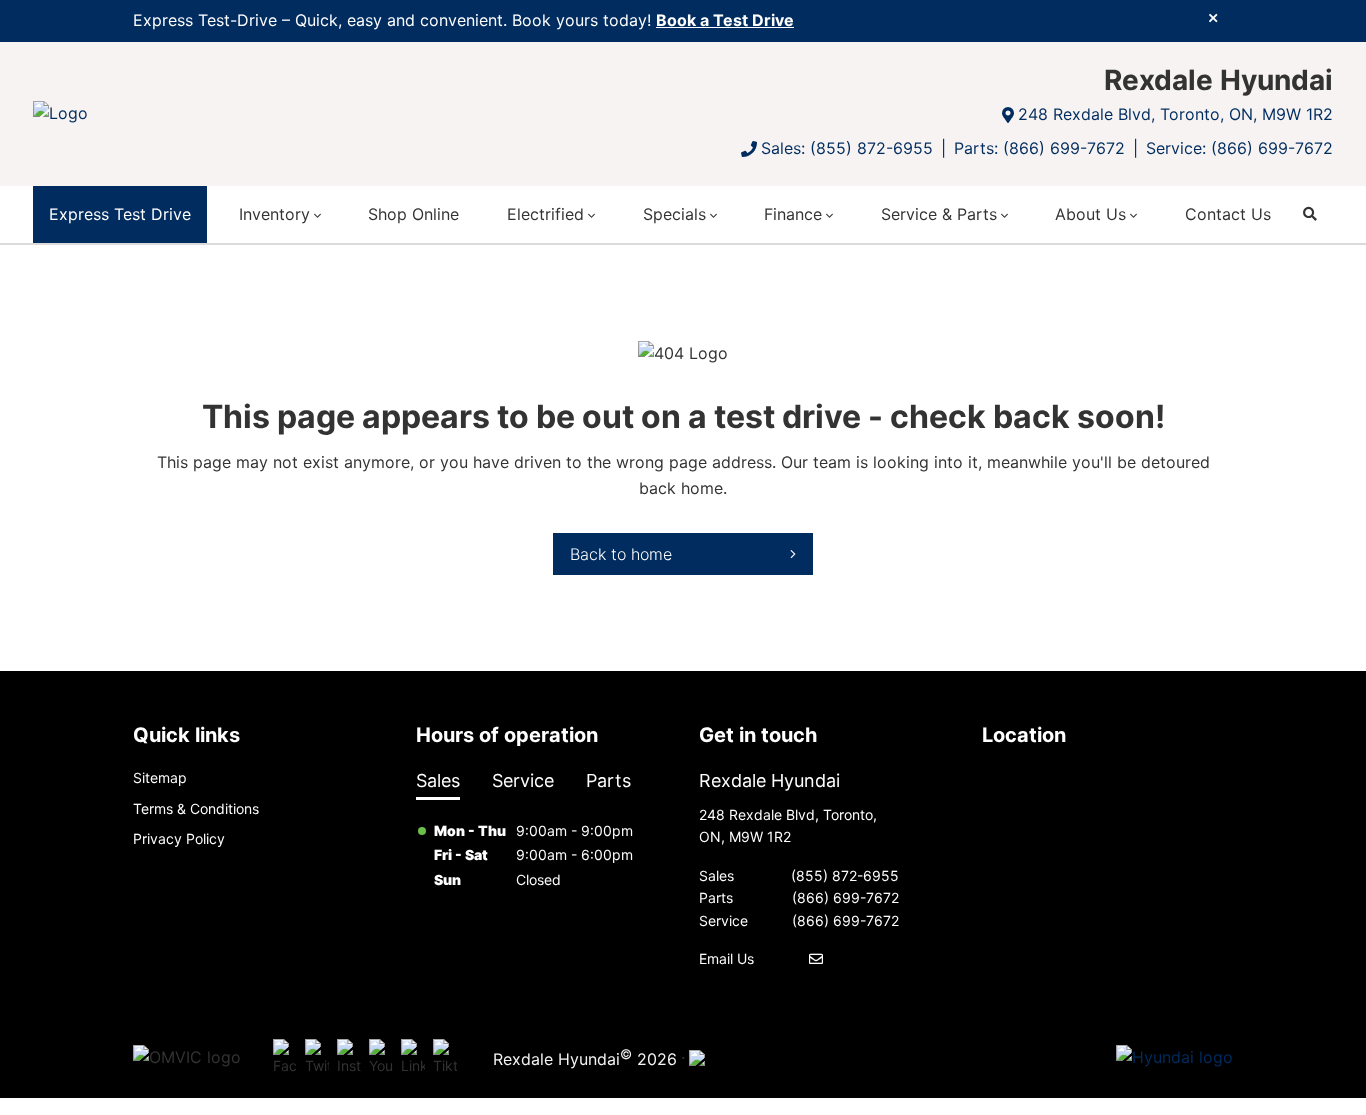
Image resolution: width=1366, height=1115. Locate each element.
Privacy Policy (179, 838)
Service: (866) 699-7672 (1239, 148)
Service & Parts (939, 214)
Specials (674, 214)
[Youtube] (381, 1058)
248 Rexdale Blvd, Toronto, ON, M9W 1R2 (1175, 114)
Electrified (545, 214)
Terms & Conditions (196, 808)
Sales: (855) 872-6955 (847, 148)
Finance (793, 214)
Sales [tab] (438, 780)
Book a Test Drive (725, 20)
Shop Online (413, 214)
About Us (1090, 214)
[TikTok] (445, 1058)
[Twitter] (317, 1058)
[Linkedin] (413, 1058)
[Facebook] (285, 1058)
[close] (1213, 17)
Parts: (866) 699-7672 (1039, 148)
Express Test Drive (120, 214)
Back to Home (621, 554)
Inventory (274, 214)
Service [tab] (523, 780)
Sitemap (160, 777)
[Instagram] (349, 1058)
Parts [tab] (608, 780)
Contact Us (1228, 214)
